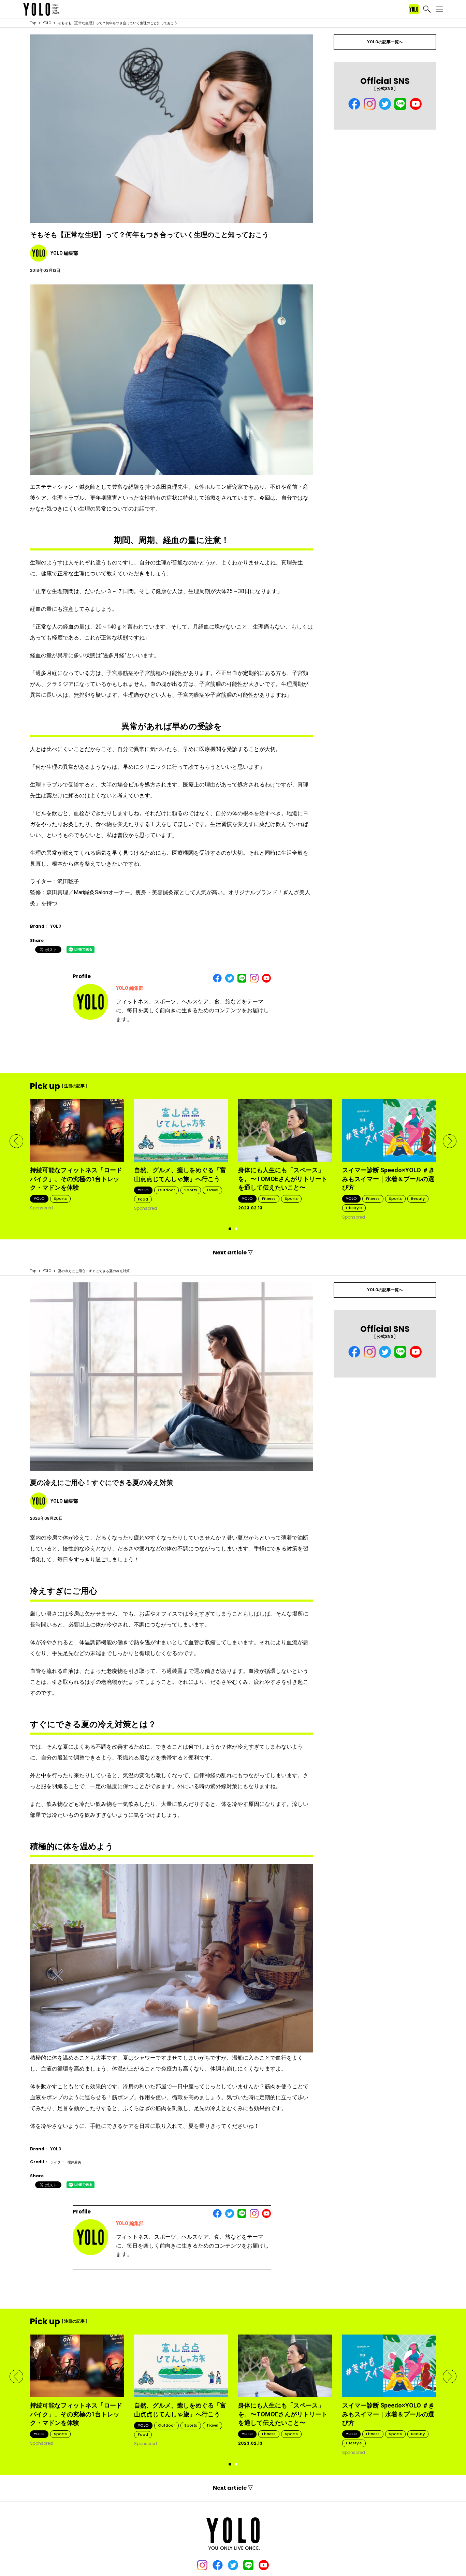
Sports (60, 1198)
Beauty (418, 1198)
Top (33, 23)
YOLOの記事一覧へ (385, 42)
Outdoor (166, 1190)
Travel (212, 1190)
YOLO (47, 23)
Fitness (269, 1198)
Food (143, 1199)
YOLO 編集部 (130, 988)
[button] (16, 1141)
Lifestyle (354, 1208)
